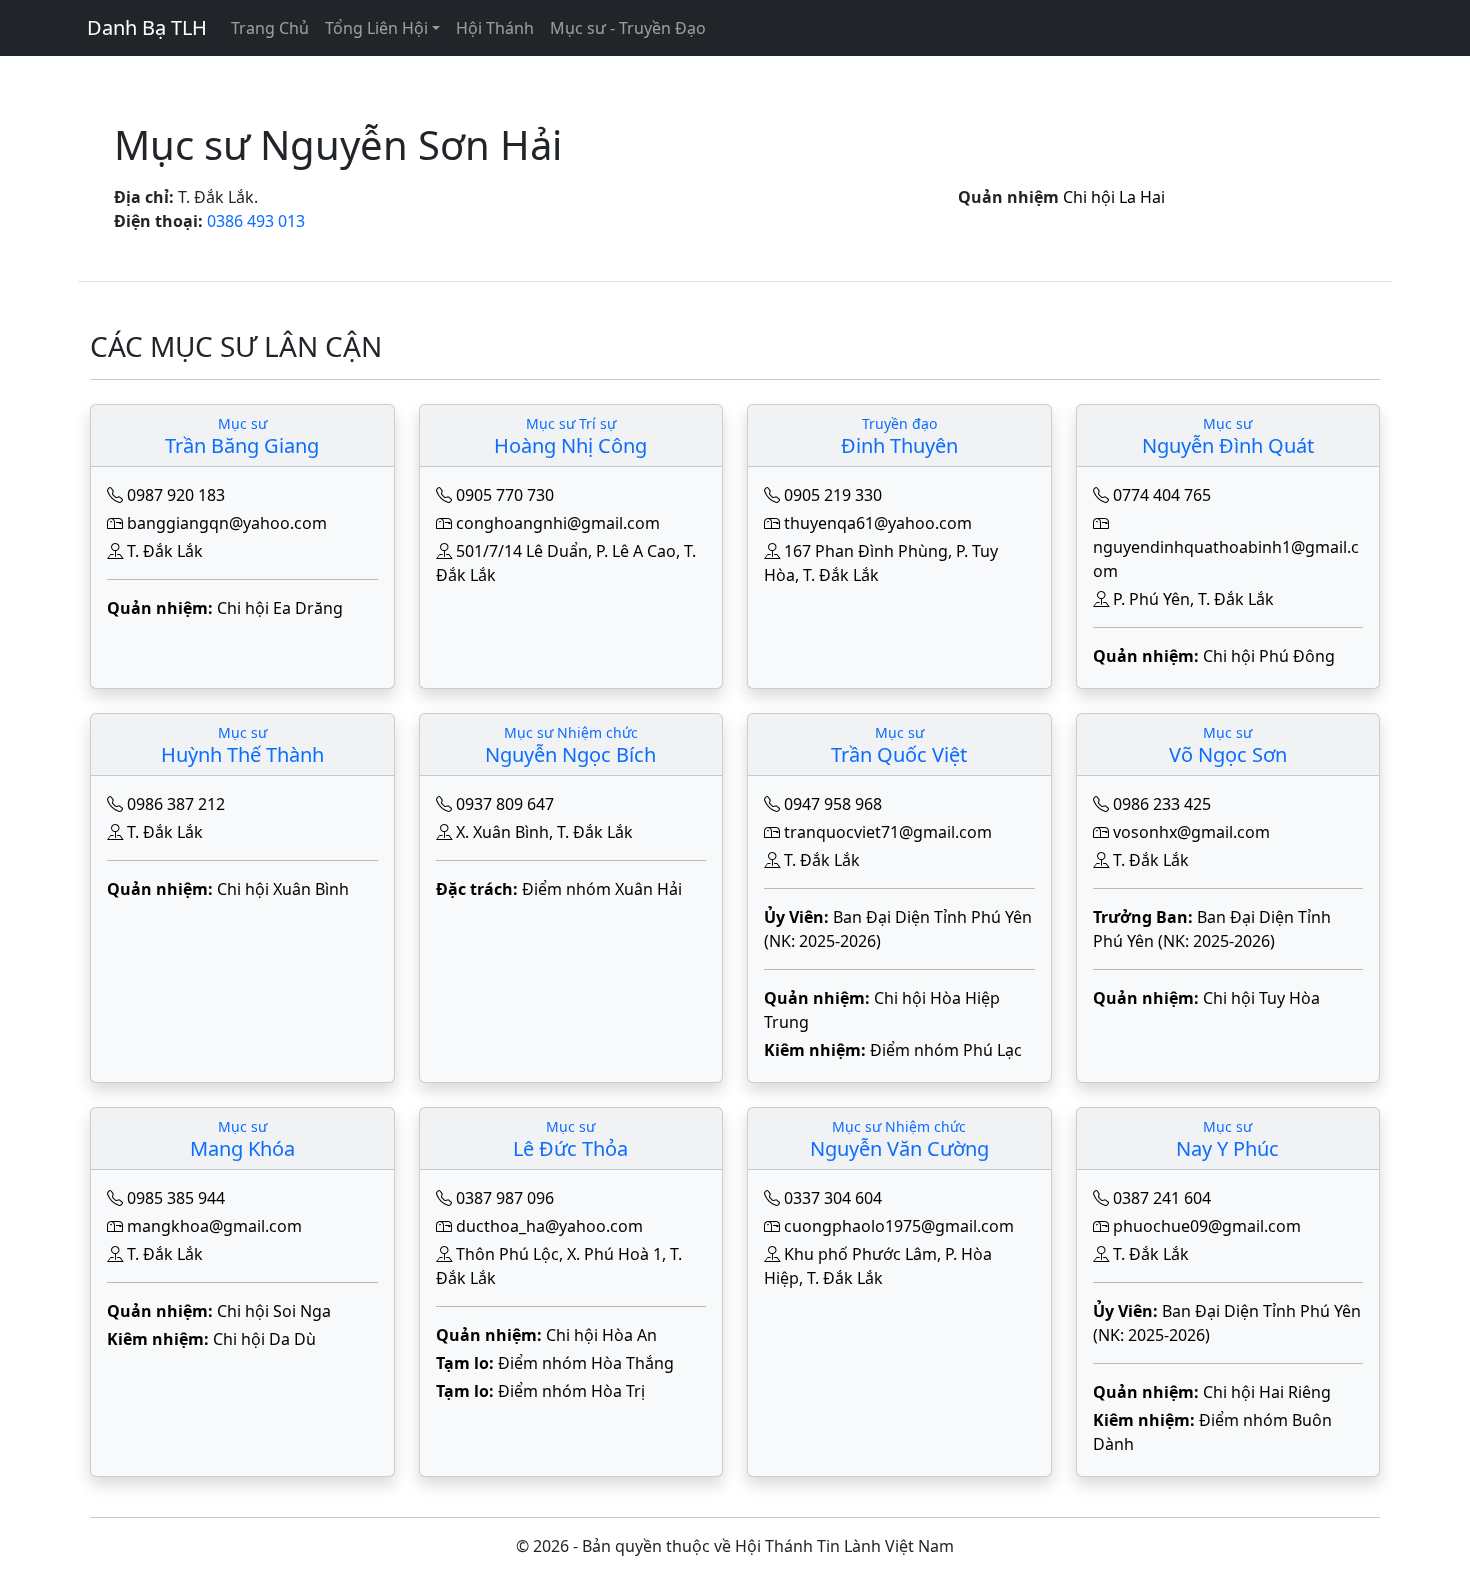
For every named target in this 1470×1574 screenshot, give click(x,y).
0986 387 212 (176, 804)
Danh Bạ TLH (147, 27)
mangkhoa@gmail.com (214, 1226)
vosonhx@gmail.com (1191, 832)
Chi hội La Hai (1114, 197)
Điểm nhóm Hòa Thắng (586, 1363)
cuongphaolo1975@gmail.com (899, 1226)
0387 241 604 (1162, 1198)
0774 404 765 (1162, 495)
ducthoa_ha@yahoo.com (549, 1226)
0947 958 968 (833, 804)
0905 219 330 (833, 495)
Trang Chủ (270, 28)
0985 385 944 (176, 1198)
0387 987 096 (505, 1198)
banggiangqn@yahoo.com (227, 523)
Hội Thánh (495, 28)
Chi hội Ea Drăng (280, 608)
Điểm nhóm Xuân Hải (602, 889)
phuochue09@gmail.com (1207, 1226)
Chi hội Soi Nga (274, 1311)
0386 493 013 (256, 221)
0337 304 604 (833, 1198)
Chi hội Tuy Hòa (1261, 998)
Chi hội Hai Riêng (1267, 1392)
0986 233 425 (1162, 804)
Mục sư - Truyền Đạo (628, 28)
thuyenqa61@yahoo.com (878, 523)
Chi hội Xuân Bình (283, 889)
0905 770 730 (505, 495)
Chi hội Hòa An (601, 1335)
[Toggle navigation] (99, 70)
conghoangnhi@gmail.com (558, 523)
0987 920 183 (176, 495)
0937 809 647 (505, 804)
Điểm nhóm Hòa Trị (571, 1391)
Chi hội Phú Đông (1269, 656)
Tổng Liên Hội (376, 28)
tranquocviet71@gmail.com (888, 832)
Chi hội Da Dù (264, 1339)
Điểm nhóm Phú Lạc (946, 1050)
